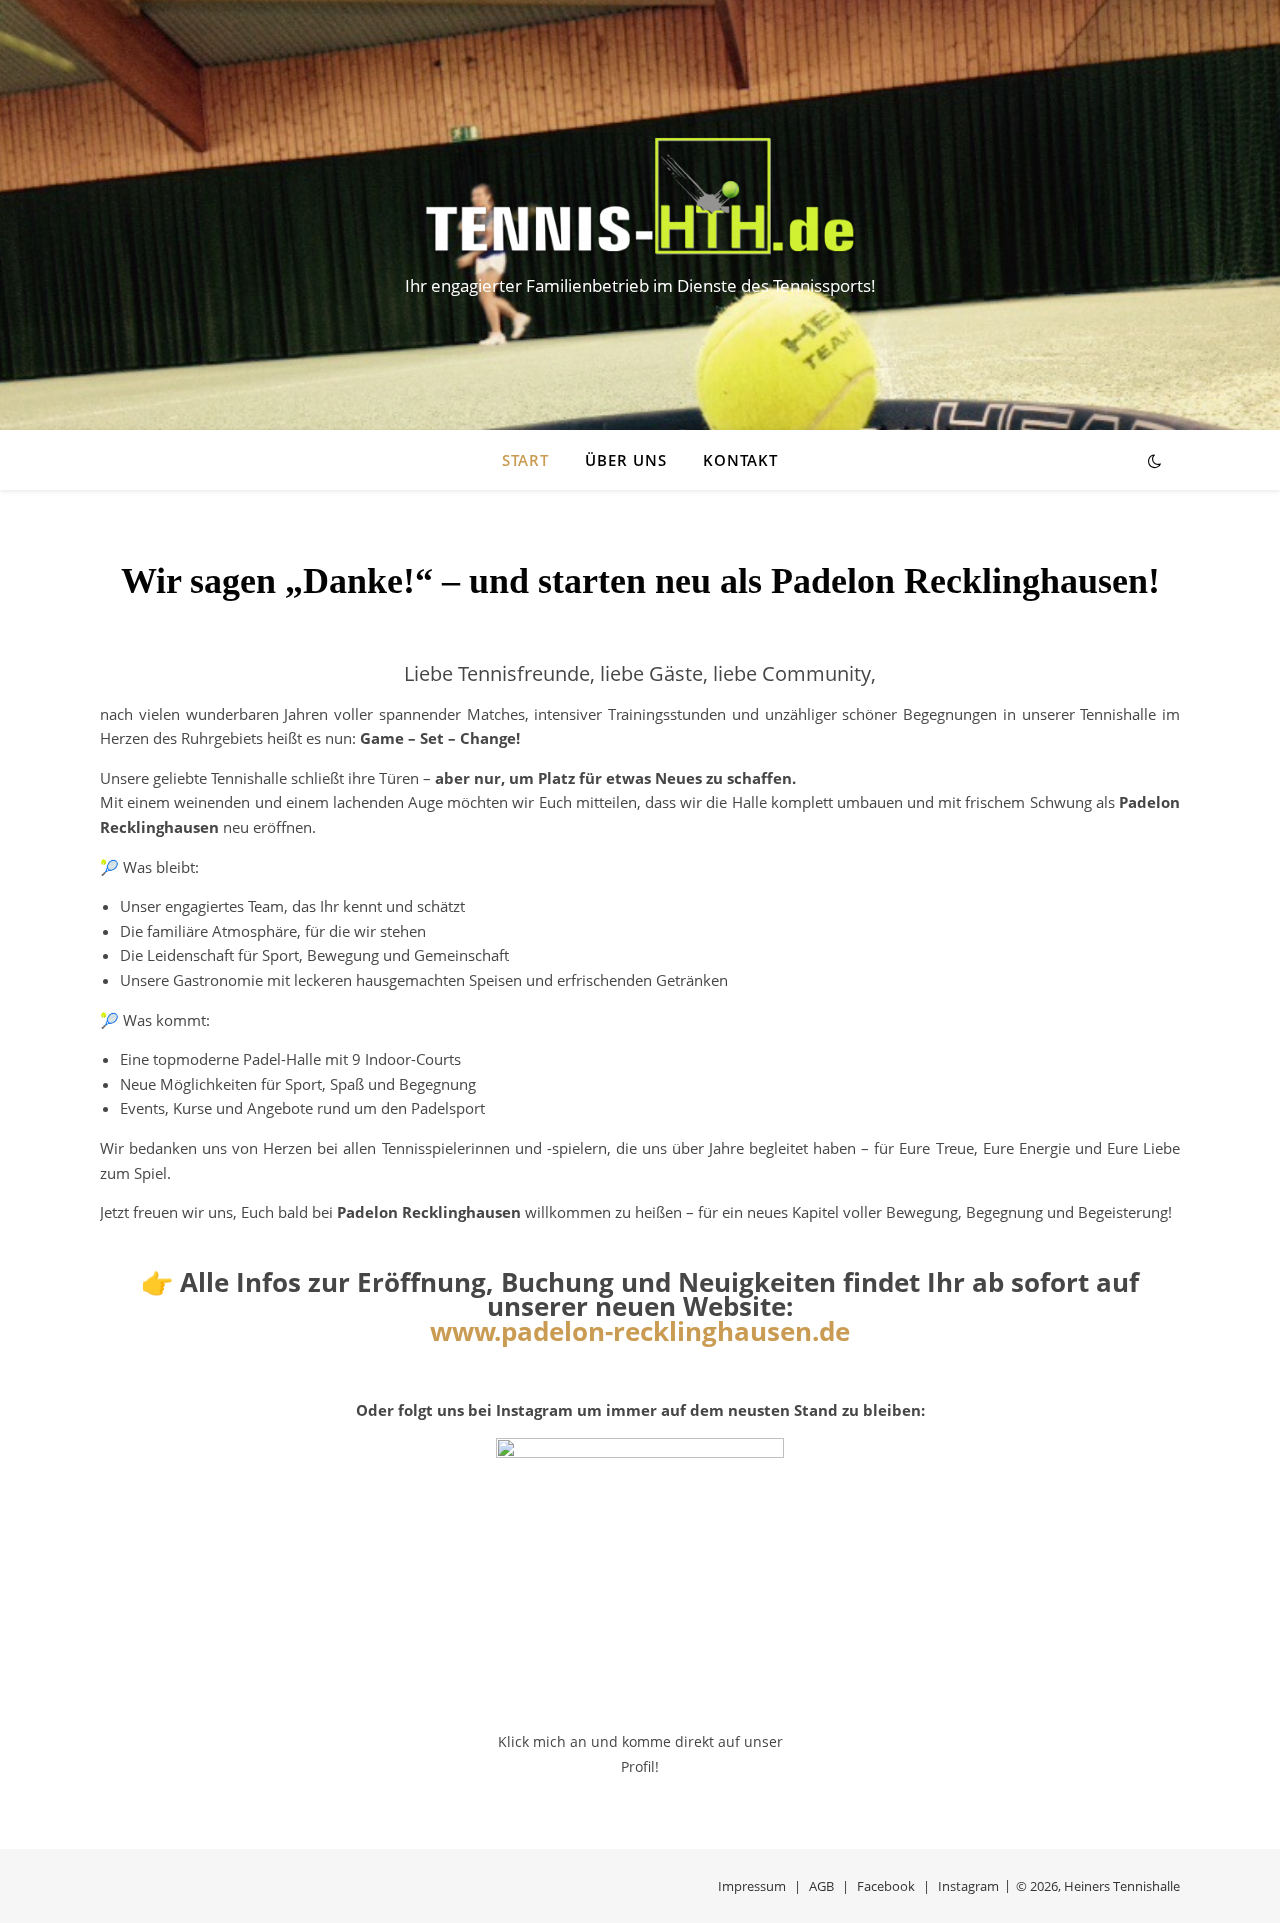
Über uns (626, 460)
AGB (821, 1886)
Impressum (752, 1886)
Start (525, 460)
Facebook (886, 1886)
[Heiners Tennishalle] (640, 197)
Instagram (968, 1886)
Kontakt (740, 460)
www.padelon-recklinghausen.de (640, 1331)
